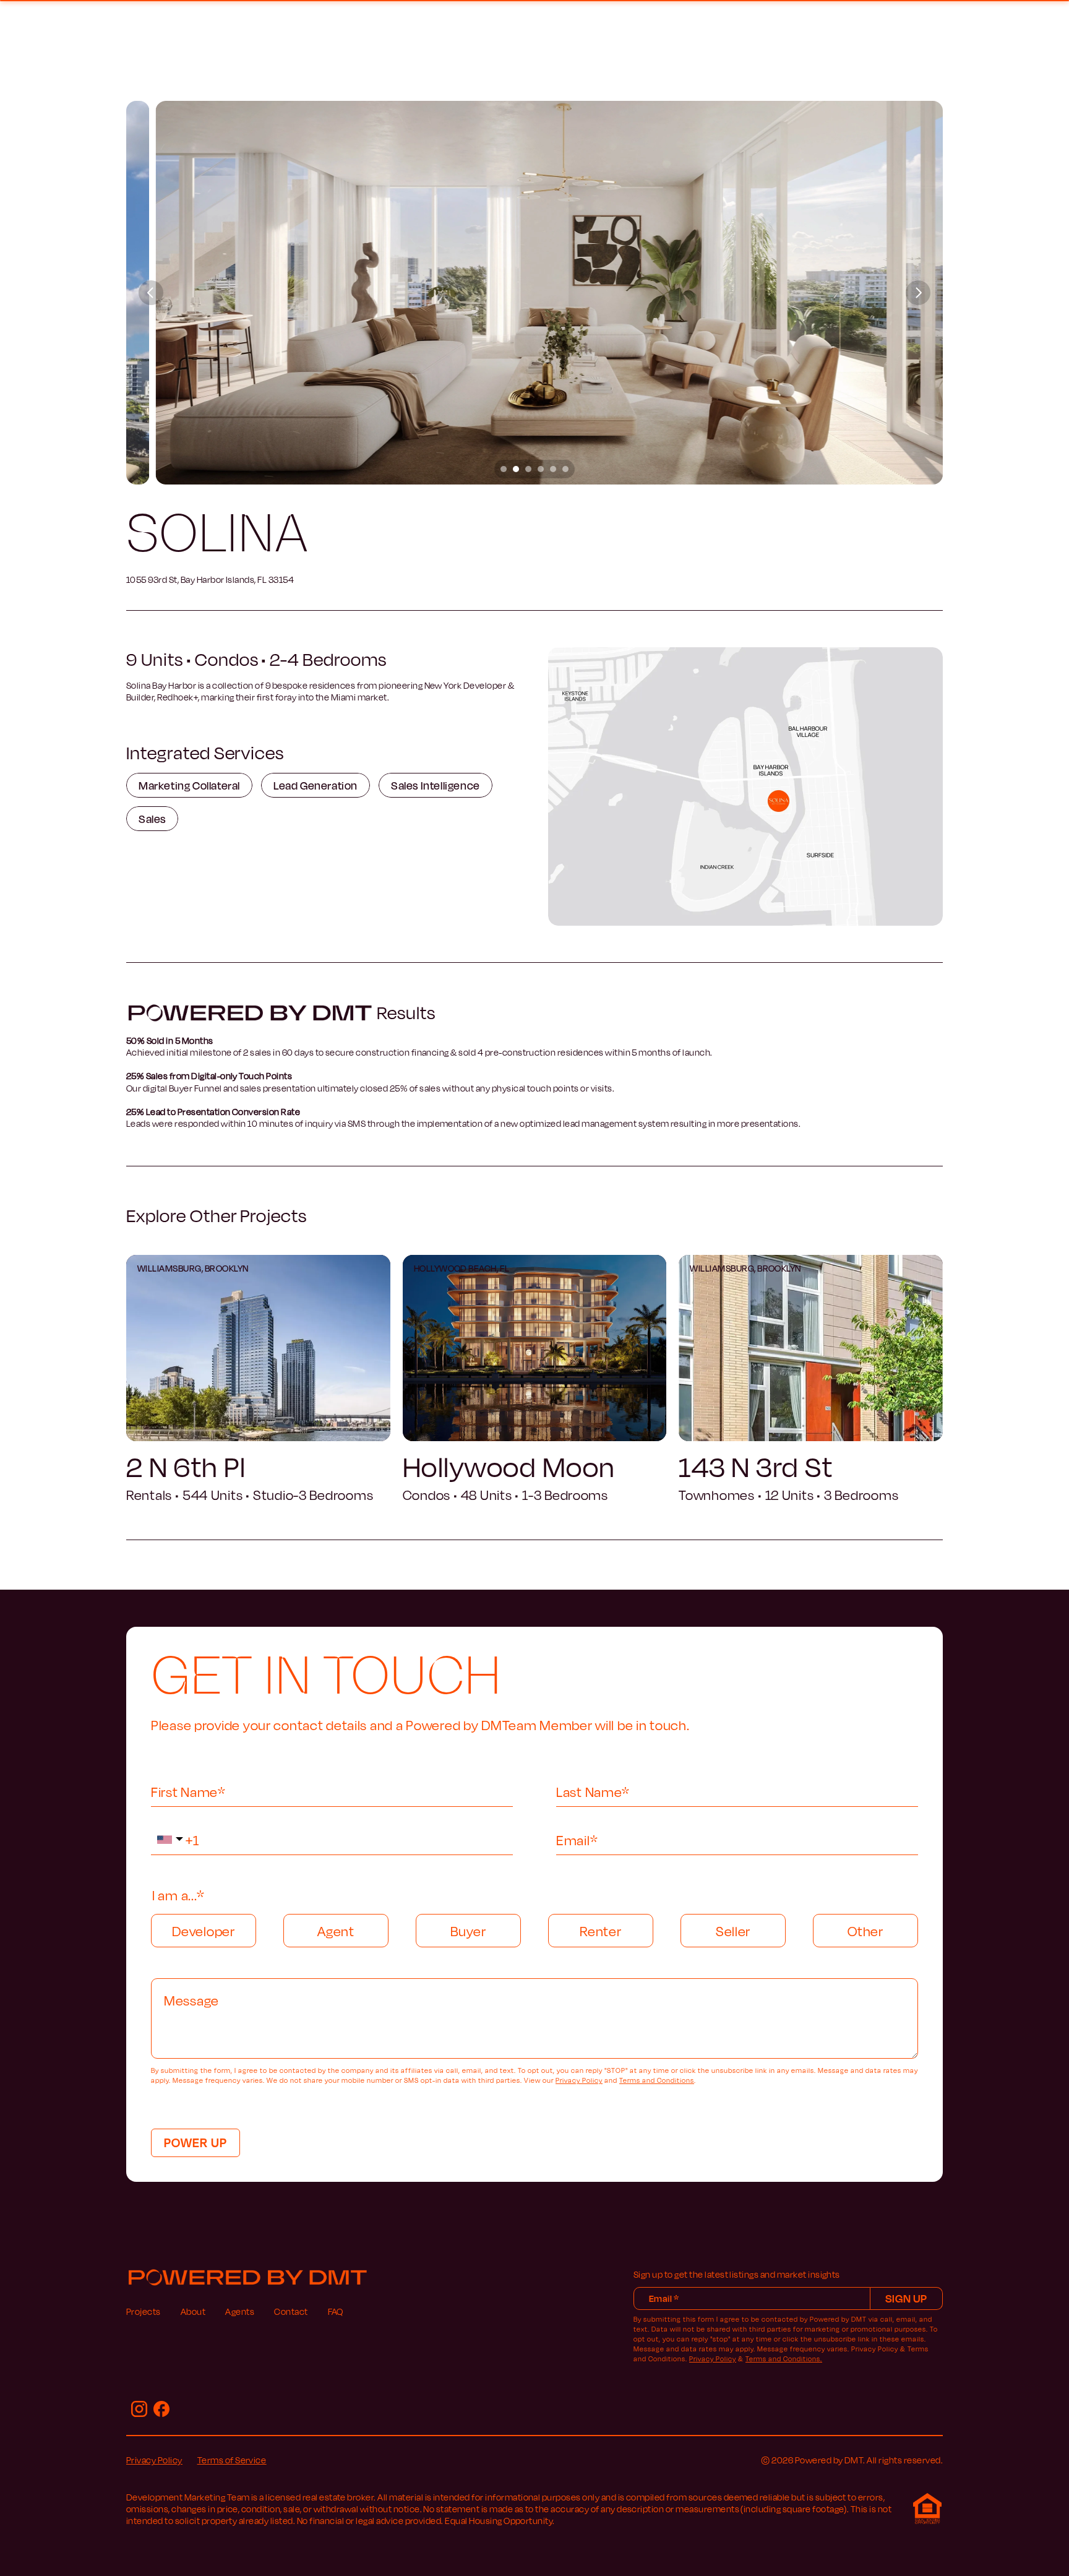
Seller (733, 1931)
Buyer (468, 1931)
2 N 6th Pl (186, 1466)
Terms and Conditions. (784, 2359)
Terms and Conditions (657, 2080)
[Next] (918, 293)
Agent (336, 1931)
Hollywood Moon (509, 1466)
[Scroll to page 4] (541, 469)
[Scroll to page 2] (516, 469)
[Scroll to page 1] (502, 469)
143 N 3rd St (756, 1466)
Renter (600, 1931)
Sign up (906, 2298)
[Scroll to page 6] (567, 469)
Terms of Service (232, 2460)
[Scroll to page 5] (553, 469)
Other (865, 1931)
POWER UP (195, 2142)
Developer (203, 1931)
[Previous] (151, 293)
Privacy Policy (579, 2080)
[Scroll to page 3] (528, 469)
